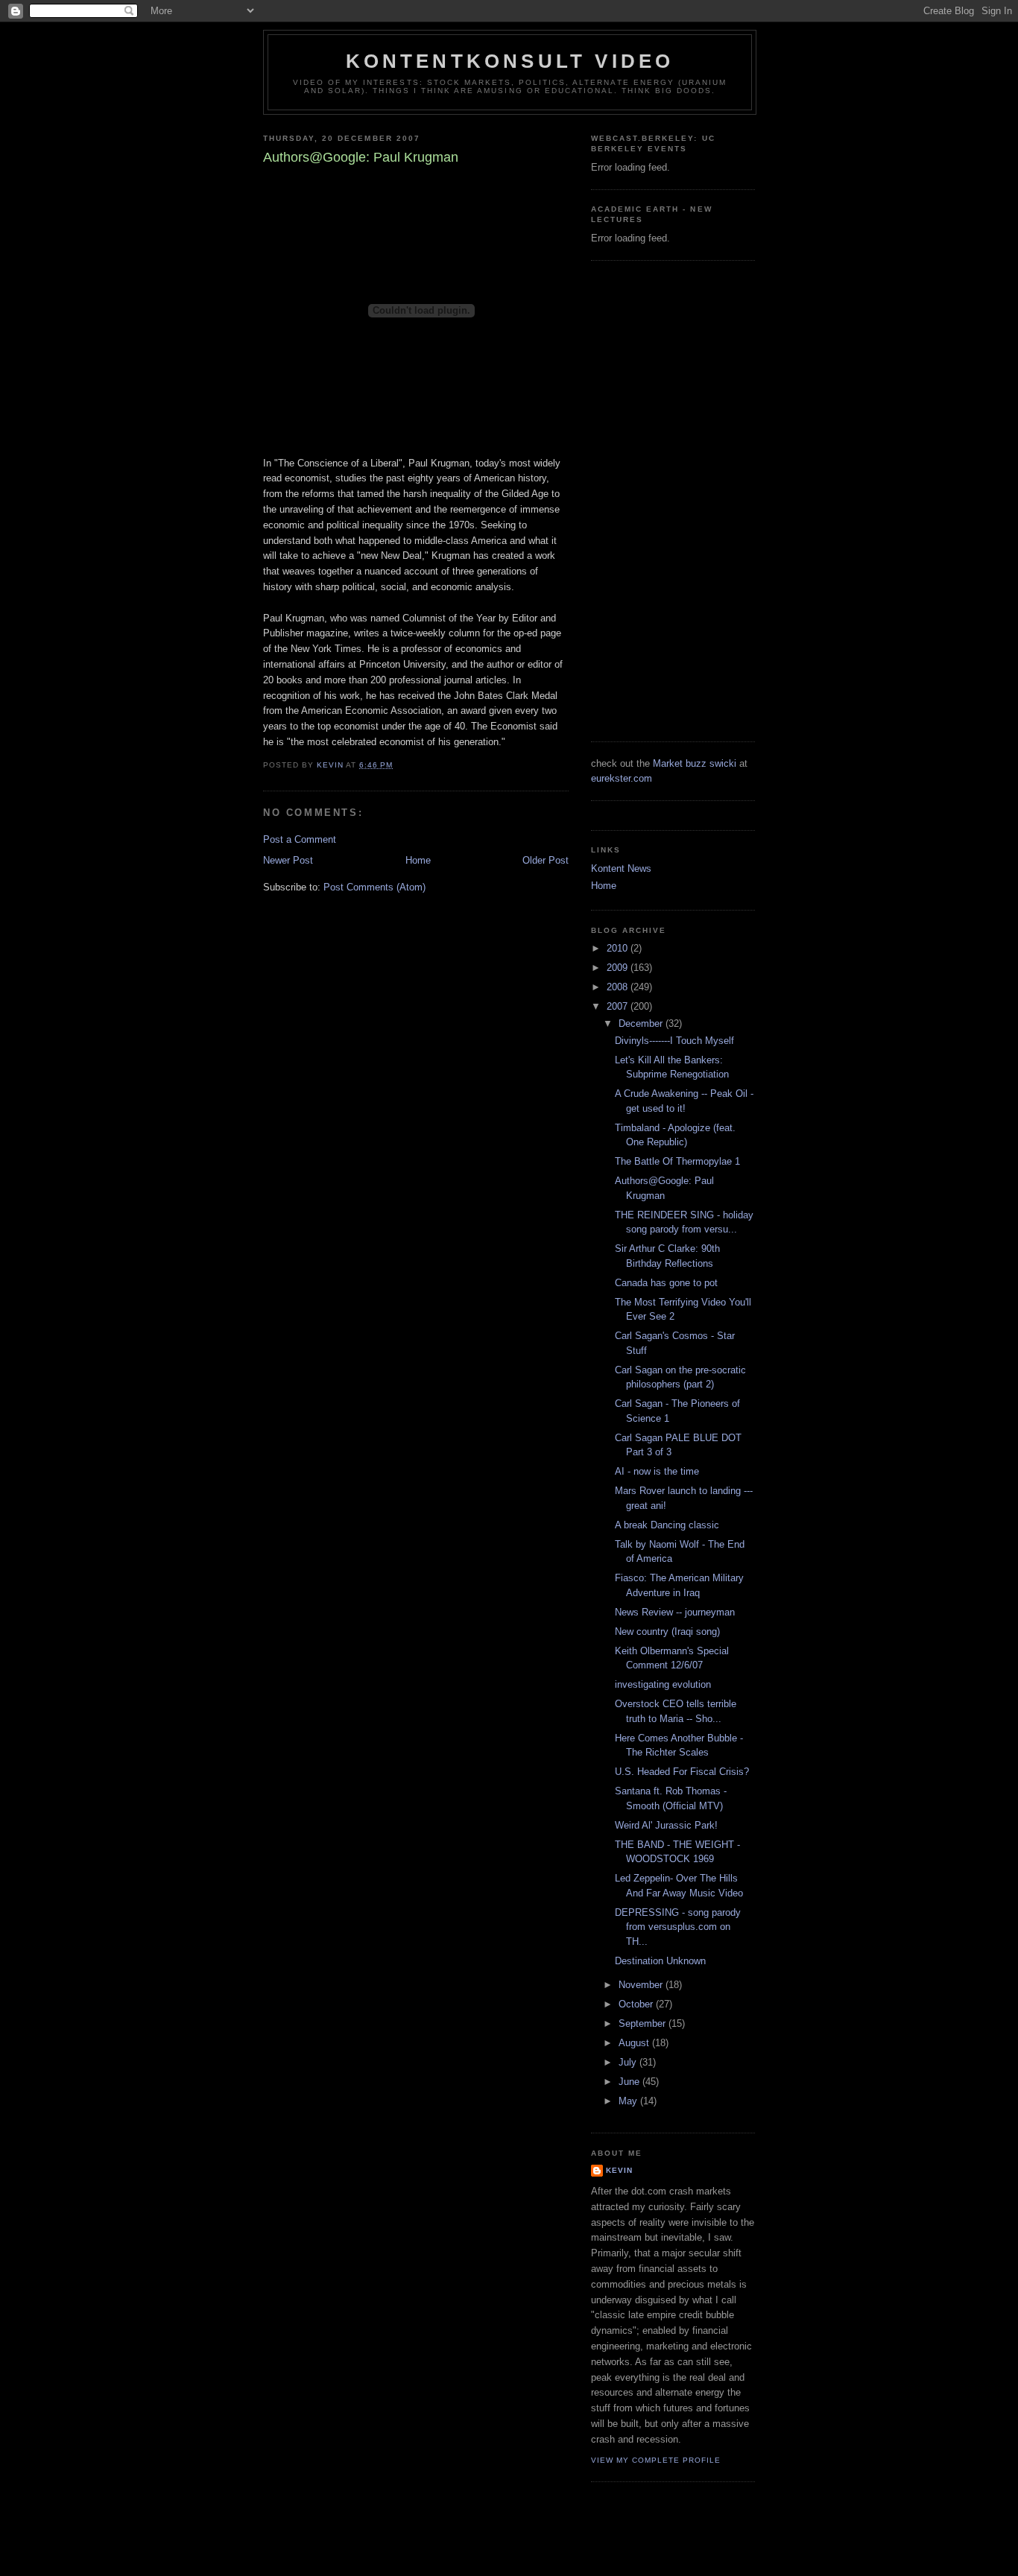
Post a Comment (300, 839)
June (630, 2082)
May (629, 2101)
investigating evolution (663, 1684)
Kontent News (621, 868)
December (642, 1023)
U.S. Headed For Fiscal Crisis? (682, 1772)
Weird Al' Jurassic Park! (666, 1825)
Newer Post (288, 860)
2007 (619, 1006)
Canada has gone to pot (666, 1283)
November (642, 1985)
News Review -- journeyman (675, 1612)
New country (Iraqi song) (667, 1632)
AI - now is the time (657, 1471)
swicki (723, 763)
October (637, 2004)
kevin (619, 2170)
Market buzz (680, 763)
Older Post (546, 860)
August (635, 2043)
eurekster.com (622, 778)
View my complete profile (656, 2460)
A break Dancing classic (667, 1525)
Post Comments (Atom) (374, 887)
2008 (619, 987)
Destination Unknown (660, 1961)
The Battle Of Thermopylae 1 (677, 1161)
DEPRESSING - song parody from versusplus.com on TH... (678, 1927)
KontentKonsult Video (510, 61)
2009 (619, 968)
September (644, 2023)
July (629, 2062)
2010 (619, 948)
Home (418, 860)
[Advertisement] (651, 499)
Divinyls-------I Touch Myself (674, 1041)
